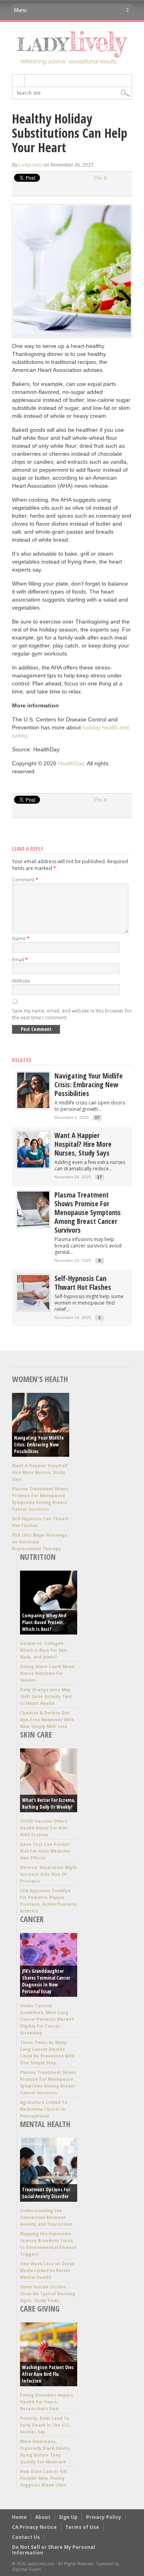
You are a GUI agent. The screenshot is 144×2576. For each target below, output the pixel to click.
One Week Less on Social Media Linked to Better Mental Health (47, 2270)
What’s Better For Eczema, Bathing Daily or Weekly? (49, 1803)
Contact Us (26, 2537)
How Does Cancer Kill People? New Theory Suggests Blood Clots (43, 2478)
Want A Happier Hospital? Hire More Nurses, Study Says (83, 1144)
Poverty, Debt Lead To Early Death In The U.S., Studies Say (45, 2425)
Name (21, 938)
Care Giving (40, 2309)
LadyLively (31, 165)
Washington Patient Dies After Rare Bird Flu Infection (48, 2374)
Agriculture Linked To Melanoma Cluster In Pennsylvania (44, 2109)
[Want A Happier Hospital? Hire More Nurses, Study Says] (33, 1166)
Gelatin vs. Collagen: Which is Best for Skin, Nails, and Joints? (44, 1650)
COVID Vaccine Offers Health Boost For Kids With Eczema (44, 1828)
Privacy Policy (104, 2517)
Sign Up (68, 2517)
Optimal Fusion (27, 2569)
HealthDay (71, 763)
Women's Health (40, 1379)
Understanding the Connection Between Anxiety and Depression (46, 2217)
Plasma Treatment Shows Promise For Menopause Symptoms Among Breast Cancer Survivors (88, 1212)
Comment (25, 880)
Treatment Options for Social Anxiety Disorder (46, 2193)
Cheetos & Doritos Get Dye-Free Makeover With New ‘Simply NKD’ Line (47, 1720)
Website (21, 981)
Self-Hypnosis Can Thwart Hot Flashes (83, 1283)
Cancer (32, 1919)
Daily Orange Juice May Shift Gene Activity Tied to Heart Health (46, 1696)
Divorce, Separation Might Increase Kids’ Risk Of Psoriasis (49, 1874)
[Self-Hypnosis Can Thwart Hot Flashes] (33, 1309)
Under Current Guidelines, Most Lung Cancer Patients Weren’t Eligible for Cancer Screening (47, 2019)
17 (97, 1117)
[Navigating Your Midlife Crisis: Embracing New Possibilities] (33, 1106)
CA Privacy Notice (34, 2527)
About (43, 2517)
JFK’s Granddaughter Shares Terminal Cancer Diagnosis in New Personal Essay (46, 1981)
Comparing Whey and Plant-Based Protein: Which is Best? (44, 1622)
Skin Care (36, 1735)
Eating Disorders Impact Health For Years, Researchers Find (47, 2402)
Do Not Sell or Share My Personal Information (54, 2550)
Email (20, 960)
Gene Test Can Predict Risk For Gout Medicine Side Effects (45, 1851)
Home (19, 2517)
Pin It (100, 178)
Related (22, 1060)
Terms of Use (82, 2527)
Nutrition (38, 1557)
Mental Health (45, 2124)
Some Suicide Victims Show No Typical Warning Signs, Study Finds (48, 2294)
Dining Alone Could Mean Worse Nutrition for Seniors (47, 1673)
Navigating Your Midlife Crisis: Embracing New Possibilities (89, 1084)
